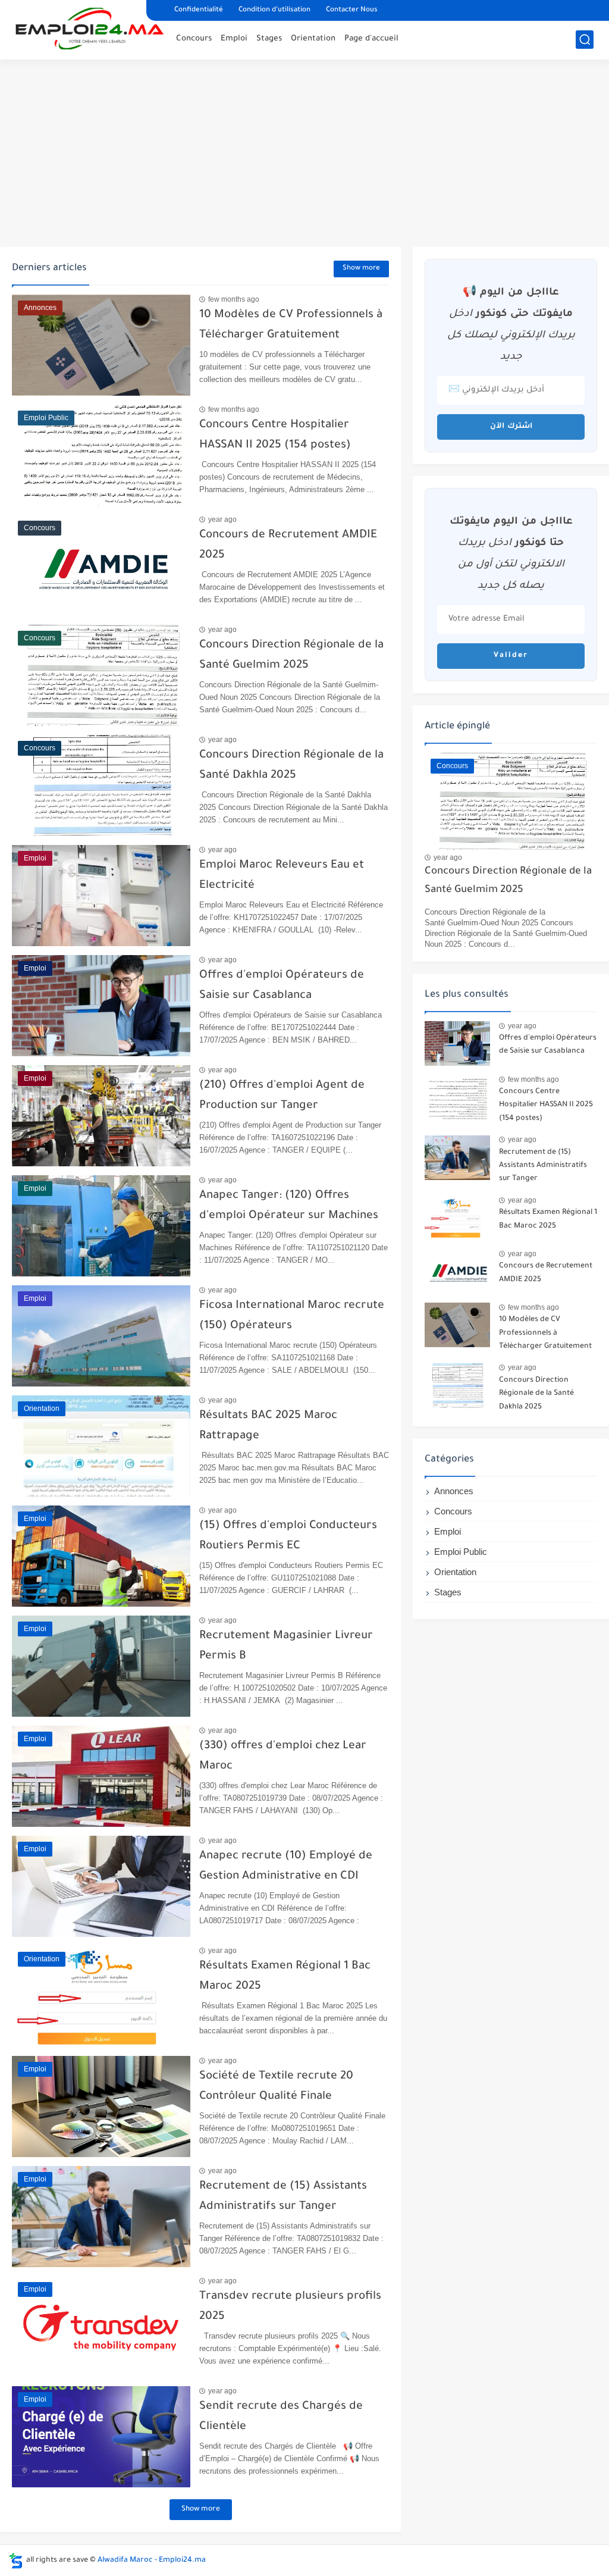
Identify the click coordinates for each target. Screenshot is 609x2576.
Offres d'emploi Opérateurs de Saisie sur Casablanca (548, 1045)
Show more (361, 269)
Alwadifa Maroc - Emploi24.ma (152, 2561)
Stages (269, 39)
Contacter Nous (352, 10)
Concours (194, 39)
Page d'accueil (371, 39)
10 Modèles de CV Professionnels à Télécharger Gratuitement (545, 1333)
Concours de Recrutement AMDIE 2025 (546, 1273)
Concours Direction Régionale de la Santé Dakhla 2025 (536, 1394)
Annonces (454, 1491)
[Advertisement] (304, 155)
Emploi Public (461, 1552)
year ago (222, 519)
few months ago (234, 299)
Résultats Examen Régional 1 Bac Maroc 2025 (548, 1219)
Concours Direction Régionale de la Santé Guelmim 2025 (508, 881)
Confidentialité (199, 10)
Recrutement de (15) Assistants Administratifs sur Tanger (543, 1166)
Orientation (313, 39)
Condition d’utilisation (274, 10)
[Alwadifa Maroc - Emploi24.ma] (90, 29)
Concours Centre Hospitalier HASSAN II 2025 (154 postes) (546, 1105)
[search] (585, 40)
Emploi (234, 39)
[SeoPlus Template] (16, 2561)
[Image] (457, 1043)
